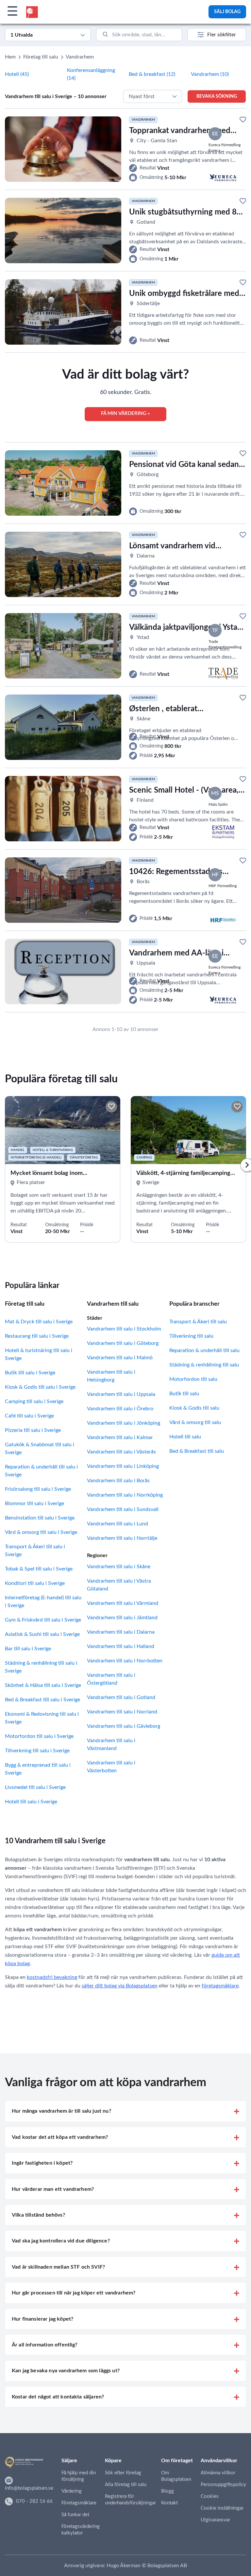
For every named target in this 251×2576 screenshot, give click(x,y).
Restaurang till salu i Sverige (37, 1336)
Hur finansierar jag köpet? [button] (42, 2319)
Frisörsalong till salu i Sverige (38, 1489)
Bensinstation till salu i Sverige (40, 1518)
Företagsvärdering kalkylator (81, 2530)
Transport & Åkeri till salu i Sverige (35, 1551)
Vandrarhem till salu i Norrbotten (125, 1661)
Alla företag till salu (126, 2485)
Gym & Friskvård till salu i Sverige (43, 1620)
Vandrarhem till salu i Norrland (122, 1712)
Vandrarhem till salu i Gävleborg (124, 1726)
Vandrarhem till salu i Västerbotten (111, 1767)
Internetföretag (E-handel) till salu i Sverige (43, 1602)
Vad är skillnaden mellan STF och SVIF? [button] (58, 2267)
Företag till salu (41, 57)
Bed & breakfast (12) (152, 74)
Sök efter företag (123, 2473)
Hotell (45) (17, 74)
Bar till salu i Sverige (28, 1649)
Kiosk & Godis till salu (194, 1408)
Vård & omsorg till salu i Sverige (41, 1532)
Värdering (72, 2491)
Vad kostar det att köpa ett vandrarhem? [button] (60, 2137)
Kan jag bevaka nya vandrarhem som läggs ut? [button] (66, 2371)
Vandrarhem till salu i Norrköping (125, 1495)
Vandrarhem (80, 57)
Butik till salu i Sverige (30, 1373)
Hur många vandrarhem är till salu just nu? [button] (61, 2111)
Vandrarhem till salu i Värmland (123, 1603)
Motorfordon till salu (193, 1379)
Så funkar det (75, 2515)
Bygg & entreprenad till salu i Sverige (38, 1769)
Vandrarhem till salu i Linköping (123, 1466)
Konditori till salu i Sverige (35, 1583)
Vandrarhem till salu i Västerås (121, 1452)
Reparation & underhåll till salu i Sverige (41, 1471)
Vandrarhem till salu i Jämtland (122, 1618)
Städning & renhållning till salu (204, 1365)
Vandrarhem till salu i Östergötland (111, 1679)
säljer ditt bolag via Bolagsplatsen (120, 1986)
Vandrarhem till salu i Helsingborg (111, 1376)
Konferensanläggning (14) (91, 74)
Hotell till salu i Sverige (31, 1802)
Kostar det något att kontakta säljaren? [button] (58, 2397)
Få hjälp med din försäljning (79, 2476)
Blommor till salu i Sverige (34, 1503)
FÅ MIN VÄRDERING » (125, 413)
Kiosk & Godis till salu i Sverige (40, 1387)
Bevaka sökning (217, 96)
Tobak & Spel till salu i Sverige (39, 1569)
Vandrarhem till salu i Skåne (119, 1567)
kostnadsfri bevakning (52, 1977)
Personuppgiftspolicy (223, 2485)
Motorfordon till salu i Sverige (39, 1736)
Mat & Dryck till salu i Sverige (39, 1322)
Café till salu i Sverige (29, 1416)
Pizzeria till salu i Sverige (33, 1430)
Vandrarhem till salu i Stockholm (124, 1329)
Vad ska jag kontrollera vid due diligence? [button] (61, 2241)
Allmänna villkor (218, 2473)
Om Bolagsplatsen (176, 2476)
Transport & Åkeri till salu (198, 1322)
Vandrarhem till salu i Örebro (120, 1409)
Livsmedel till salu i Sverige (35, 1787)
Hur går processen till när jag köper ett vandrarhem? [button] (74, 2293)
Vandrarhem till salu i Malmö (120, 1358)
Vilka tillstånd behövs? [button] (38, 2215)
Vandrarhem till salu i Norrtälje (122, 1538)
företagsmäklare (220, 1986)
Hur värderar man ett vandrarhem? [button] (53, 2189)
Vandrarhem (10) (210, 74)
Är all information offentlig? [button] (45, 2345)
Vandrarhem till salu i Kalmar (120, 1437)
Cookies (210, 2496)
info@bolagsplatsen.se (29, 2488)
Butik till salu (184, 1394)
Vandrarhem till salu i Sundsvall (123, 1509)
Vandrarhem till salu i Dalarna (121, 1632)
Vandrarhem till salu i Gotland (121, 1697)
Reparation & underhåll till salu (204, 1350)
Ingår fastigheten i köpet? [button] (42, 2163)
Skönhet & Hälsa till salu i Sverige (43, 1685)
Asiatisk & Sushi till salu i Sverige (42, 1634)
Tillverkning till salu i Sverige (37, 1751)
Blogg (167, 2491)
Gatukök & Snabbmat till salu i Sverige (40, 1449)
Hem (10, 57)
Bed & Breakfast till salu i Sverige (42, 1700)
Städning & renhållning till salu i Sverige (41, 1667)
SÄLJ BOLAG (227, 12)
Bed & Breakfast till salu (197, 1451)
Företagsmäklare (79, 2503)
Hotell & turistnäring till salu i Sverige (39, 1354)
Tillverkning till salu (191, 1336)
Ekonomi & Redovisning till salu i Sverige (42, 1718)
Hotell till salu (185, 1437)
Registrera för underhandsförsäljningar (130, 2500)
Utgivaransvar (215, 2520)
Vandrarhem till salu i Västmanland (111, 1744)
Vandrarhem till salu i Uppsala (121, 1394)
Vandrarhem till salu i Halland (121, 1646)
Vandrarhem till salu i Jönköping (124, 1423)
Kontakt (169, 2503)
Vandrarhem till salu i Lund (117, 1524)
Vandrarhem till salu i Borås (118, 1481)
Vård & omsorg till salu (195, 1422)
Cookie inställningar (222, 2508)
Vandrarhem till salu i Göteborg (123, 1343)
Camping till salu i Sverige (34, 1401)
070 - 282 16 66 (34, 2501)
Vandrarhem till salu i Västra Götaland (119, 1585)
